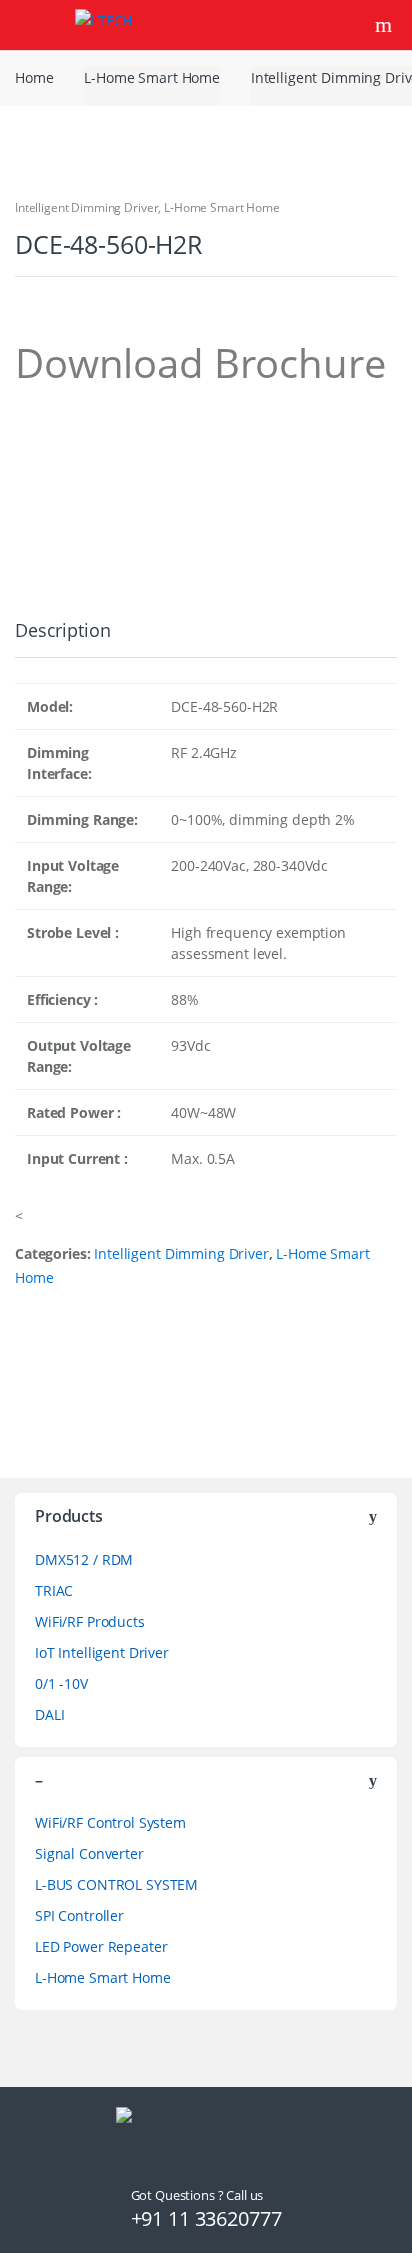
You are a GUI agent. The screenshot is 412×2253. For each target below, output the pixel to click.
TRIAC (54, 1590)
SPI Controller (79, 1915)
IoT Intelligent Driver (102, 1652)
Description (62, 631)
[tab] (62, 638)
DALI (49, 1714)
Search (386, 25)
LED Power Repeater (101, 1946)
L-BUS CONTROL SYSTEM (116, 1884)
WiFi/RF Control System (110, 1822)
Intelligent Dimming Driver (86, 207)
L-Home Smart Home (152, 77)
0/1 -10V (61, 1683)
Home (34, 77)
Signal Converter (89, 1853)
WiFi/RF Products (90, 1621)
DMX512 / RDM (84, 1559)
